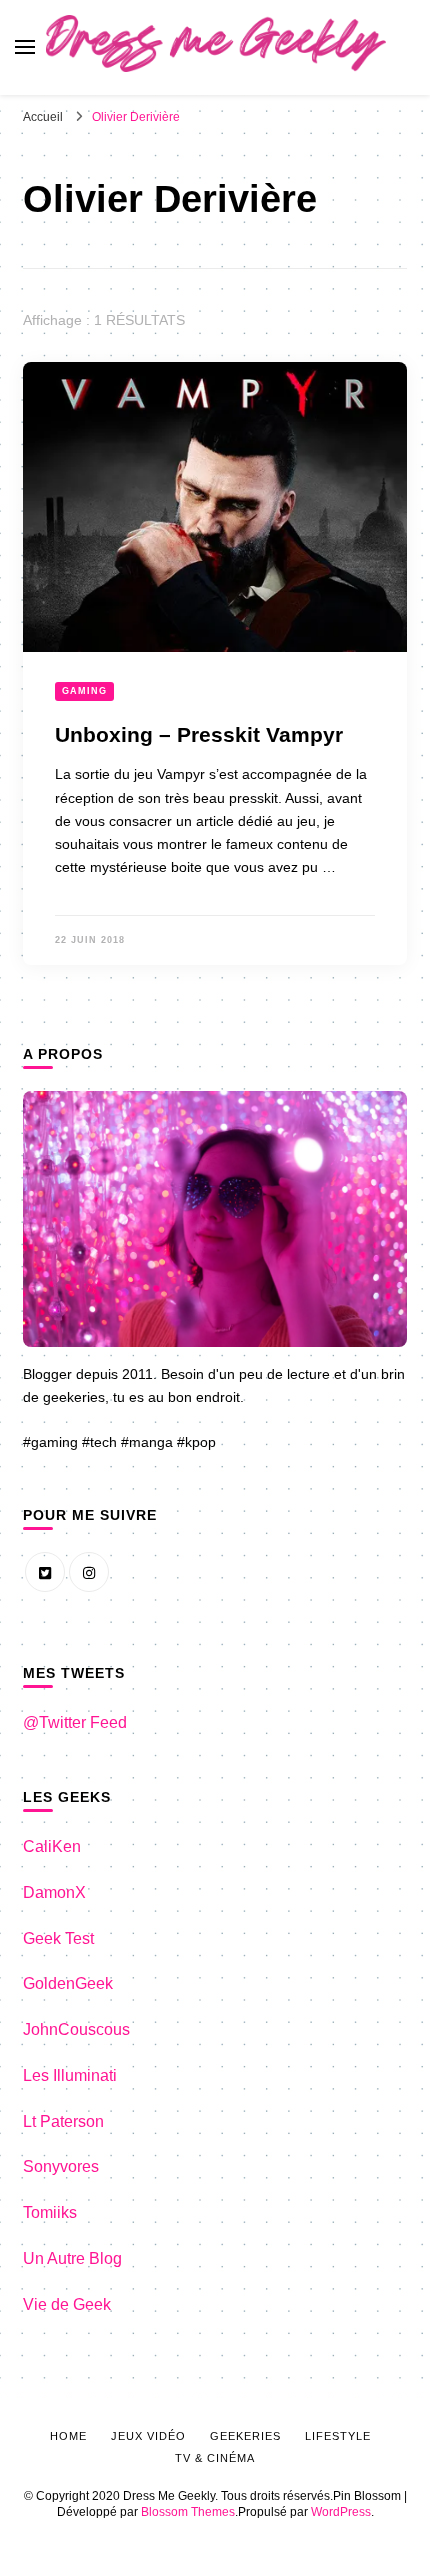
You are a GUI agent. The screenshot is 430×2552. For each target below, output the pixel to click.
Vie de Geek (67, 2304)
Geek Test (58, 1938)
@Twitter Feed (75, 1722)
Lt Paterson (63, 2121)
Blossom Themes (188, 2512)
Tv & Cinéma (215, 2458)
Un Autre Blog (72, 2258)
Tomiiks (50, 2212)
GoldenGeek (68, 1983)
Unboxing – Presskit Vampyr (199, 735)
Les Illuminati (70, 2075)
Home (68, 2436)
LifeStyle (338, 2436)
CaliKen (52, 1846)
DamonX (54, 1892)
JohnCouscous (76, 2029)
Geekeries (245, 2436)
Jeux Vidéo (148, 2436)
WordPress (341, 2512)
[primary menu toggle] (25, 47)
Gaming (84, 691)
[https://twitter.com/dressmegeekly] (45, 1572)
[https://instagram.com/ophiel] (89, 1572)
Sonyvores (61, 2166)
